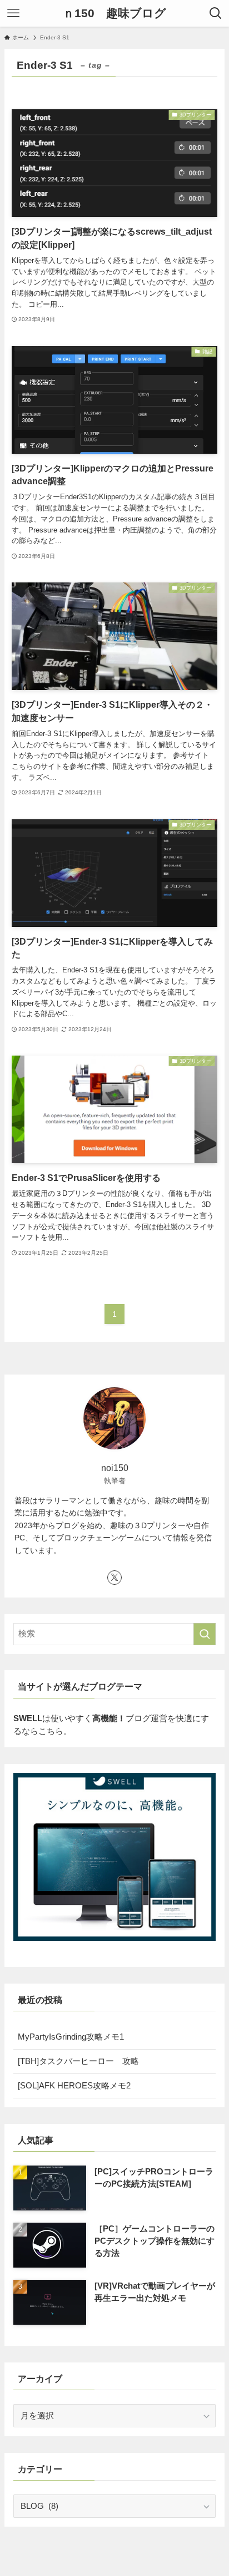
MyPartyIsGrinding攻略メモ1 (71, 2037)
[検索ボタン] (216, 13)
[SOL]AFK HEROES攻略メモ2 (74, 2086)
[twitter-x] (114, 1578)
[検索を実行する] (205, 1634)
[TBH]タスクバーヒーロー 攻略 (78, 2061)
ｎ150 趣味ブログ (114, 14)
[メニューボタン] (13, 13)
